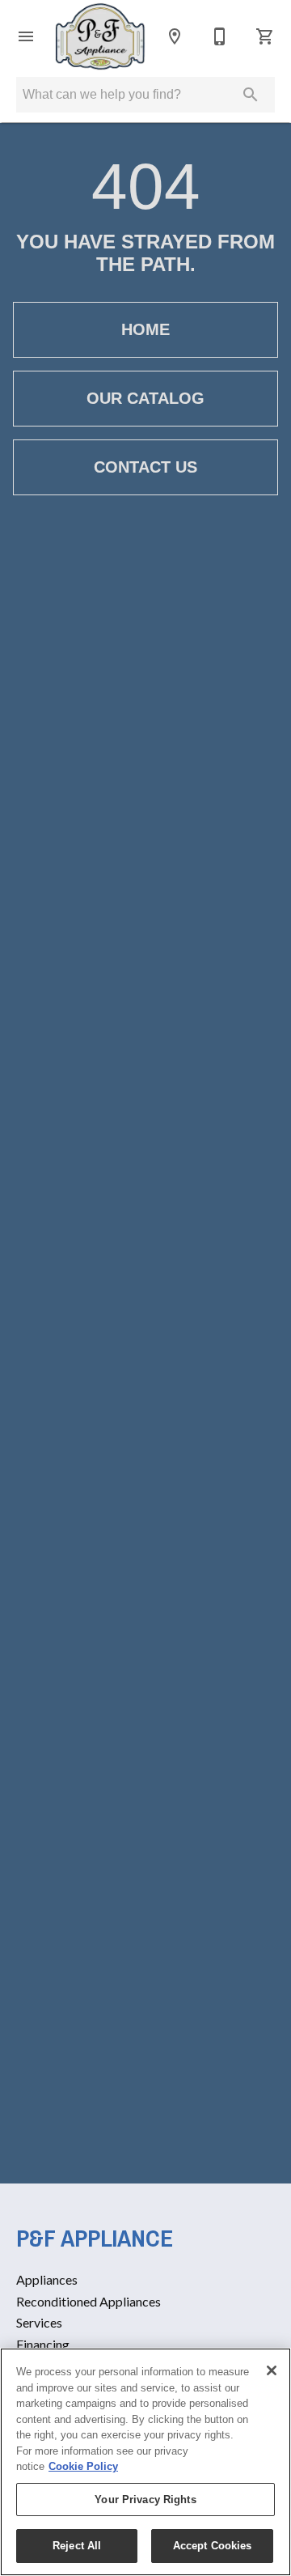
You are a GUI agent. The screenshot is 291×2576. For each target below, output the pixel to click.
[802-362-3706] (220, 36)
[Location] (175, 36)
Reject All (77, 2546)
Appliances (47, 2279)
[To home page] (100, 36)
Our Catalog (145, 398)
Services (39, 2322)
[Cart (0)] (265, 36)
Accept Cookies (213, 2546)
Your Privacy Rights (145, 2500)
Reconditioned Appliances (89, 2301)
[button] (26, 36)
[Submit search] (251, 95)
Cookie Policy (83, 2466)
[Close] (272, 2370)
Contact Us (145, 467)
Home (145, 329)
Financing (43, 2344)
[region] (145, 2462)
